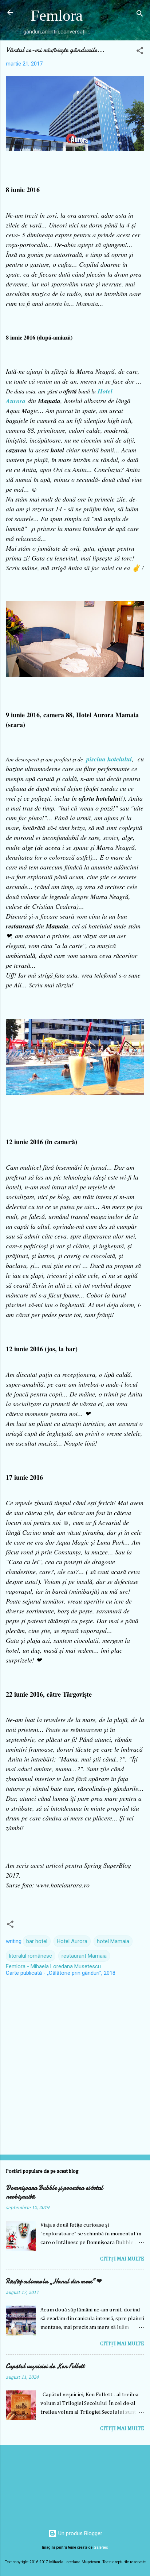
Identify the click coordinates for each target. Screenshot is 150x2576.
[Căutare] (140, 15)
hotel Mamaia (113, 1941)
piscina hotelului (109, 759)
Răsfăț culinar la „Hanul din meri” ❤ (54, 2281)
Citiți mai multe (122, 2259)
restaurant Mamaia (84, 1956)
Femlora (57, 15)
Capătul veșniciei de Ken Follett (45, 2366)
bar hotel (37, 1941)
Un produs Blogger (80, 2533)
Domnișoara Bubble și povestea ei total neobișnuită (54, 2192)
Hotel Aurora (72, 1941)
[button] (140, 52)
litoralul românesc (31, 1956)
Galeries (101, 2547)
